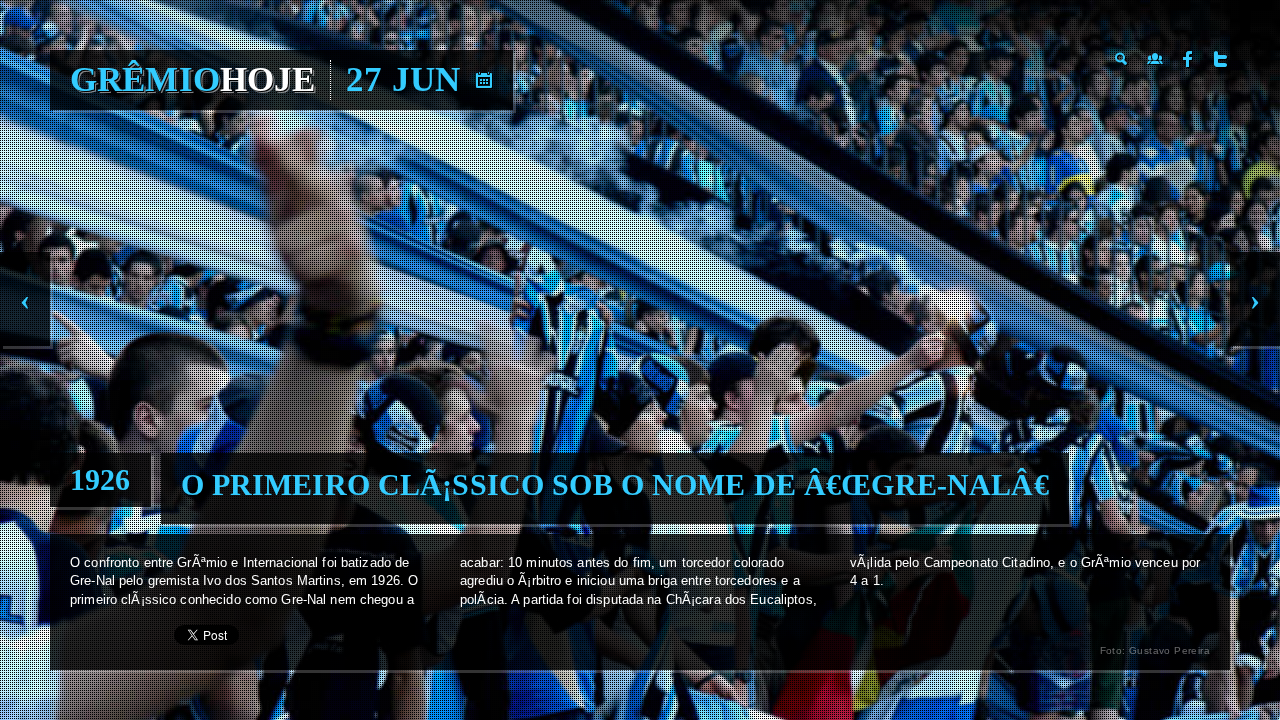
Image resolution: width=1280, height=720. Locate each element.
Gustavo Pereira (1169, 650)
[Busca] (1122, 59)
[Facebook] (1188, 59)
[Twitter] (1221, 59)
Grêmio (192, 79)
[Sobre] (1155, 59)
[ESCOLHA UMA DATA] (484, 80)
